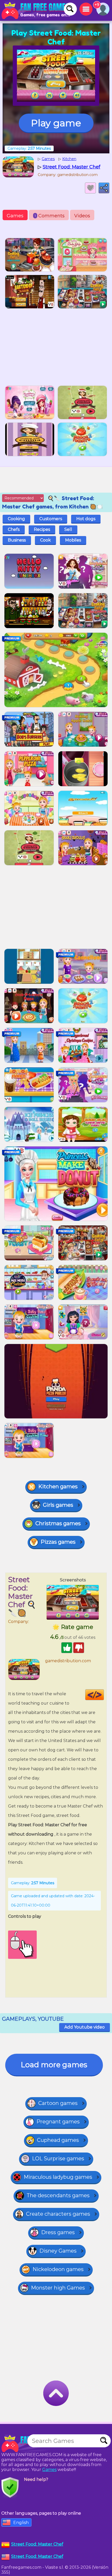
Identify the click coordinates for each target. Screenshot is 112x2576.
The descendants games (58, 2195)
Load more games (54, 2065)
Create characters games (58, 2214)
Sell (68, 529)
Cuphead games (58, 2140)
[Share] (104, 188)
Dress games (58, 2232)
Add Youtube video (85, 2027)
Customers (51, 519)
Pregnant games (58, 2122)
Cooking (16, 519)
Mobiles (73, 540)
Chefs (14, 529)
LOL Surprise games (58, 2158)
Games (15, 216)
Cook (45, 540)
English (21, 2523)
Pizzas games (58, 1542)
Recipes (42, 529)
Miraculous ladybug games (58, 2177)
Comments (50, 216)
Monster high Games (58, 2288)
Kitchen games (58, 1486)
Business (17, 540)
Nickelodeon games (58, 2269)
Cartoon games (58, 2103)
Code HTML (104, 1695)
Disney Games (58, 2251)
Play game (56, 123)
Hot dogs (86, 519)
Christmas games (58, 1523)
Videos (82, 216)
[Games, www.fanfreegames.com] (36, 10)
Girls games (58, 1505)
